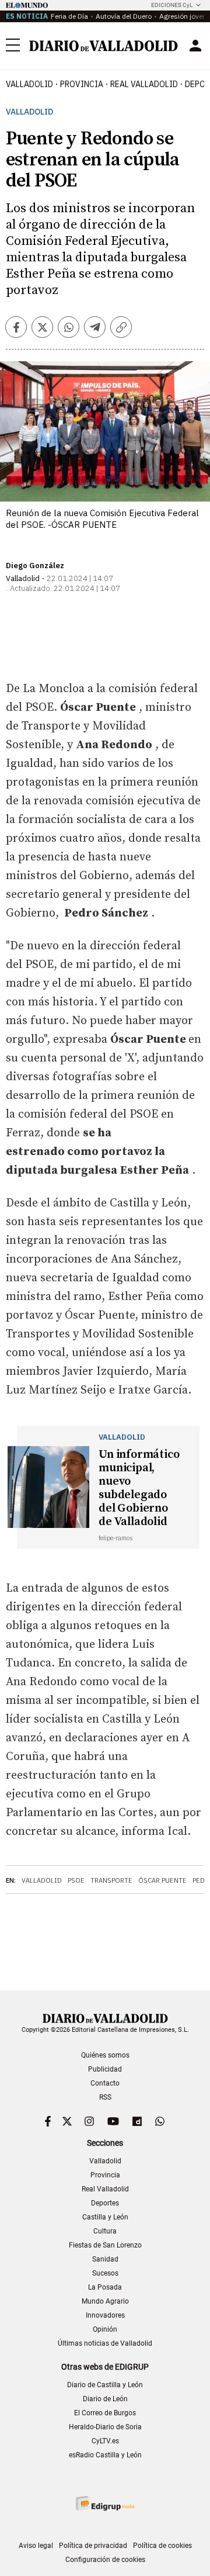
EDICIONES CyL (172, 5)
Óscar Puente (162, 1880)
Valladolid (29, 84)
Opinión (105, 2329)
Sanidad (105, 2259)
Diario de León (105, 2399)
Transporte (111, 1880)
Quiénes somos (105, 2055)
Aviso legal (36, 2546)
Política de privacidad (93, 2546)
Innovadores (105, 2315)
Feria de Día (69, 16)
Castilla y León (105, 2217)
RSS (105, 2097)
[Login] (195, 46)
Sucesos (105, 2273)
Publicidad (105, 2069)
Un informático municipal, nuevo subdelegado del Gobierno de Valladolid (139, 1488)
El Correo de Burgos (105, 2413)
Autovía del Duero (124, 16)
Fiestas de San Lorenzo (105, 2245)
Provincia (82, 84)
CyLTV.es (105, 2441)
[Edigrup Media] (105, 2503)
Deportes (105, 2203)
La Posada (105, 2287)
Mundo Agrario (105, 2301)
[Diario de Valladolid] (104, 46)
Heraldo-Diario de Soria (105, 2427)
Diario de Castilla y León (105, 2385)
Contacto (105, 2083)
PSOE (76, 1880)
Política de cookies (162, 2546)
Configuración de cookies (105, 2560)
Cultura (105, 2231)
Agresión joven (183, 16)
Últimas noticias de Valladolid (105, 2343)
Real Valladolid (144, 84)
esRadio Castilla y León (105, 2455)
